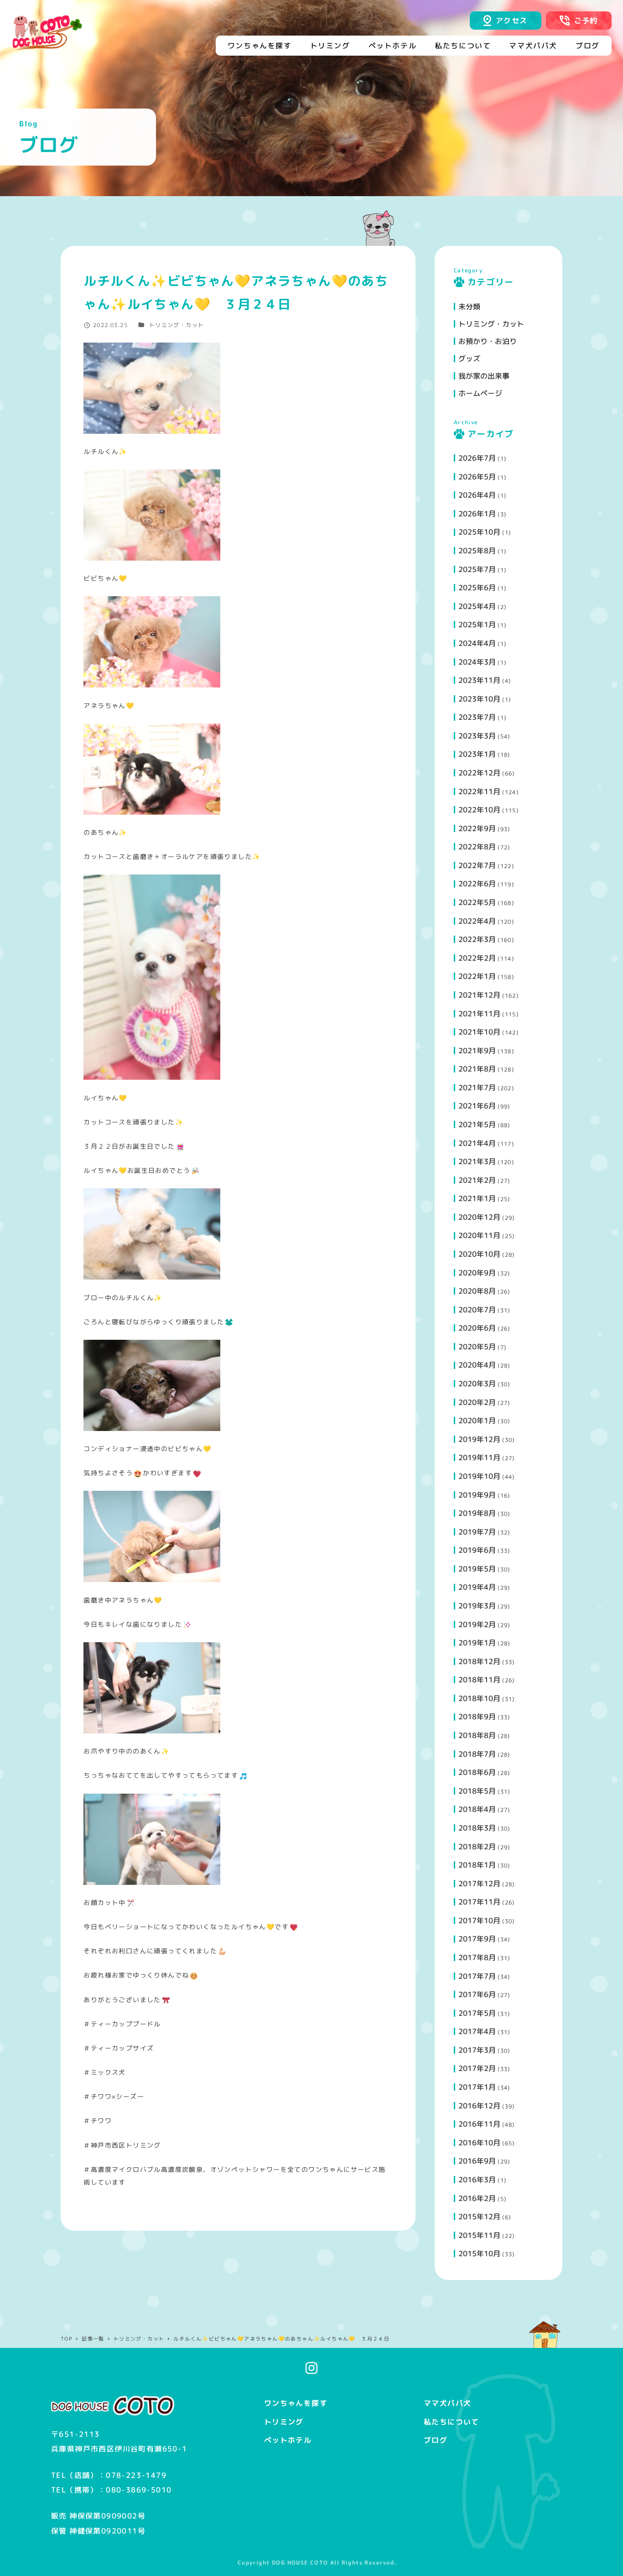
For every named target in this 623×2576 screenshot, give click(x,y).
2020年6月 (477, 1328)
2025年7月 (477, 569)
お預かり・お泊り (488, 341)
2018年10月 (479, 1698)
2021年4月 (477, 1143)
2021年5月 (477, 1124)
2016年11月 (479, 2124)
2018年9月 (477, 1717)
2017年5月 (477, 2013)
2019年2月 (477, 1624)
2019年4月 (477, 1587)
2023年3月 (477, 736)
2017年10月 (479, 1920)
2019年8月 (477, 1513)
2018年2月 (477, 1847)
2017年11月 (479, 1902)
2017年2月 (477, 2068)
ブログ (436, 2440)
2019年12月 (479, 1439)
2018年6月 (477, 1772)
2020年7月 (477, 1310)
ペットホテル (288, 2440)
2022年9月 (477, 828)
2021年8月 (477, 1069)
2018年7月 (477, 1754)
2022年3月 (477, 939)
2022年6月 (477, 884)
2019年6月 (477, 1550)
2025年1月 (477, 624)
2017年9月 (477, 1939)
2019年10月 (479, 1476)
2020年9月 (477, 1273)
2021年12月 (479, 995)
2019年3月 (477, 1606)
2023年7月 (477, 717)
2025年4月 (477, 606)
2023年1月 (477, 754)
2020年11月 (479, 1235)
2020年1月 (477, 1421)
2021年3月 (477, 1161)
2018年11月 (479, 1680)
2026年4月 (477, 495)
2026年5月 (477, 477)
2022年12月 (479, 773)
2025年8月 (477, 551)
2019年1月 (477, 1643)
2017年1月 (477, 2087)
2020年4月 (477, 1365)
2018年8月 (477, 1735)
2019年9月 (477, 1495)
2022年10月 (479, 810)
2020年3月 (477, 1384)
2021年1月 (477, 1198)
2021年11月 (479, 1014)
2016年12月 (479, 2106)
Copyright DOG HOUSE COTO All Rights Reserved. (317, 2563)
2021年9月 (477, 1051)
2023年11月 (479, 680)
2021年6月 (477, 1106)
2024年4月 (477, 643)
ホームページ (480, 393)
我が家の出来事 (484, 376)
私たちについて (452, 2422)
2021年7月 (477, 1088)
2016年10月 (479, 2143)
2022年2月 (477, 958)
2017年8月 (477, 1957)
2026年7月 (477, 458)
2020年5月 (477, 1347)
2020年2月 (477, 1402)
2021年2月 (477, 1180)
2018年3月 (477, 1828)
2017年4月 (477, 2031)
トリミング (284, 2422)
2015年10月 (479, 2253)
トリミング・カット (177, 325)
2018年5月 (477, 1791)
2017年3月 (477, 2050)
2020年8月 (477, 1291)
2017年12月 (479, 1884)
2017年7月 (477, 1976)
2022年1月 (477, 976)
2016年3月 (477, 2180)
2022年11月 (479, 791)
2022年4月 (477, 921)
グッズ (469, 359)
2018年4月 (477, 1809)
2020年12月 (479, 1217)
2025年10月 (479, 532)
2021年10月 (479, 1032)
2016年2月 (477, 2198)
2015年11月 (479, 2235)
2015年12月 (479, 2217)
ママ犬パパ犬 (447, 2403)
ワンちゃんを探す (296, 2403)
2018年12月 (479, 1661)
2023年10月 (479, 699)
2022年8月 (477, 847)
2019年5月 (477, 1569)
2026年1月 (477, 514)
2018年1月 (477, 1865)
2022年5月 (477, 902)
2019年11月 (479, 1457)
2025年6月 (477, 588)
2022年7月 (477, 865)
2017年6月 (477, 1994)
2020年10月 (479, 1254)
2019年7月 (477, 1532)
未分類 (469, 307)
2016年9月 (477, 2161)
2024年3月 (477, 662)
